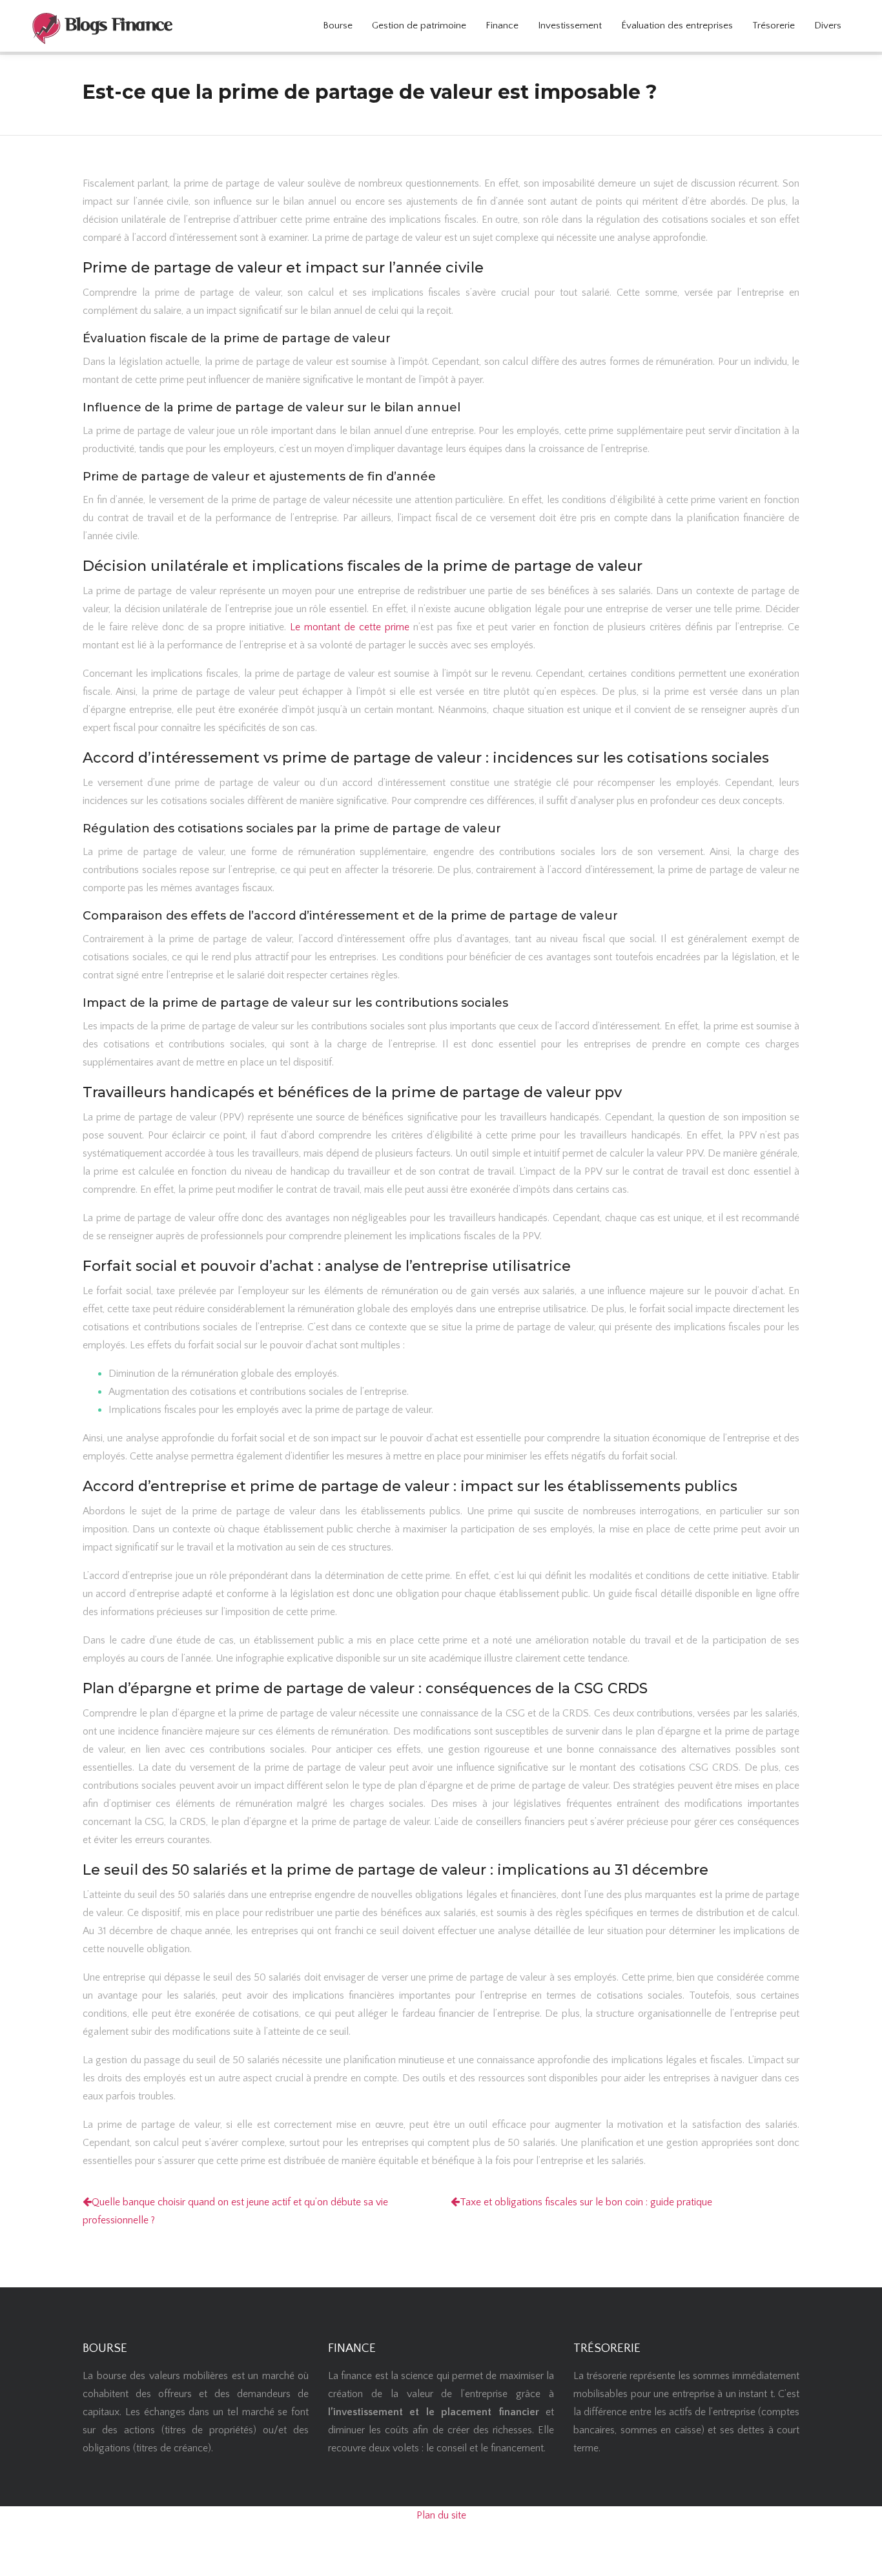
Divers (828, 26)
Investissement (570, 26)
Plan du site (441, 2515)
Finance (502, 26)
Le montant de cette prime (350, 627)
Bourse (338, 26)
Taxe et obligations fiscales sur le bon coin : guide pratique (586, 2202)
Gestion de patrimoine (419, 26)
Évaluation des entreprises (677, 26)
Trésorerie (774, 26)
